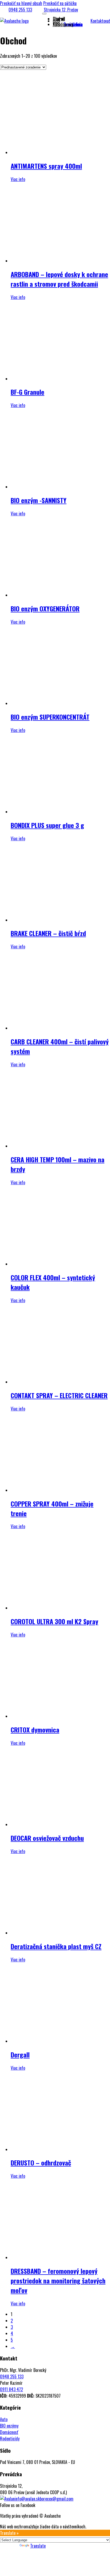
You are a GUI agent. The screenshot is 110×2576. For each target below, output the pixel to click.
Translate (38, 2546)
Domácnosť (9, 2432)
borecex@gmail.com (57, 2499)
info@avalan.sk (27, 2499)
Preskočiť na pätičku (60, 3)
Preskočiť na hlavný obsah (21, 3)
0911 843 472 (11, 2389)
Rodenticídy (10, 2439)
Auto (4, 2419)
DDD (56, 21)
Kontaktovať (100, 21)
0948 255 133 (20, 10)
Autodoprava (63, 24)
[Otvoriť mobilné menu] (44, 14)
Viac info (18, 179)
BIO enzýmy (9, 2426)
